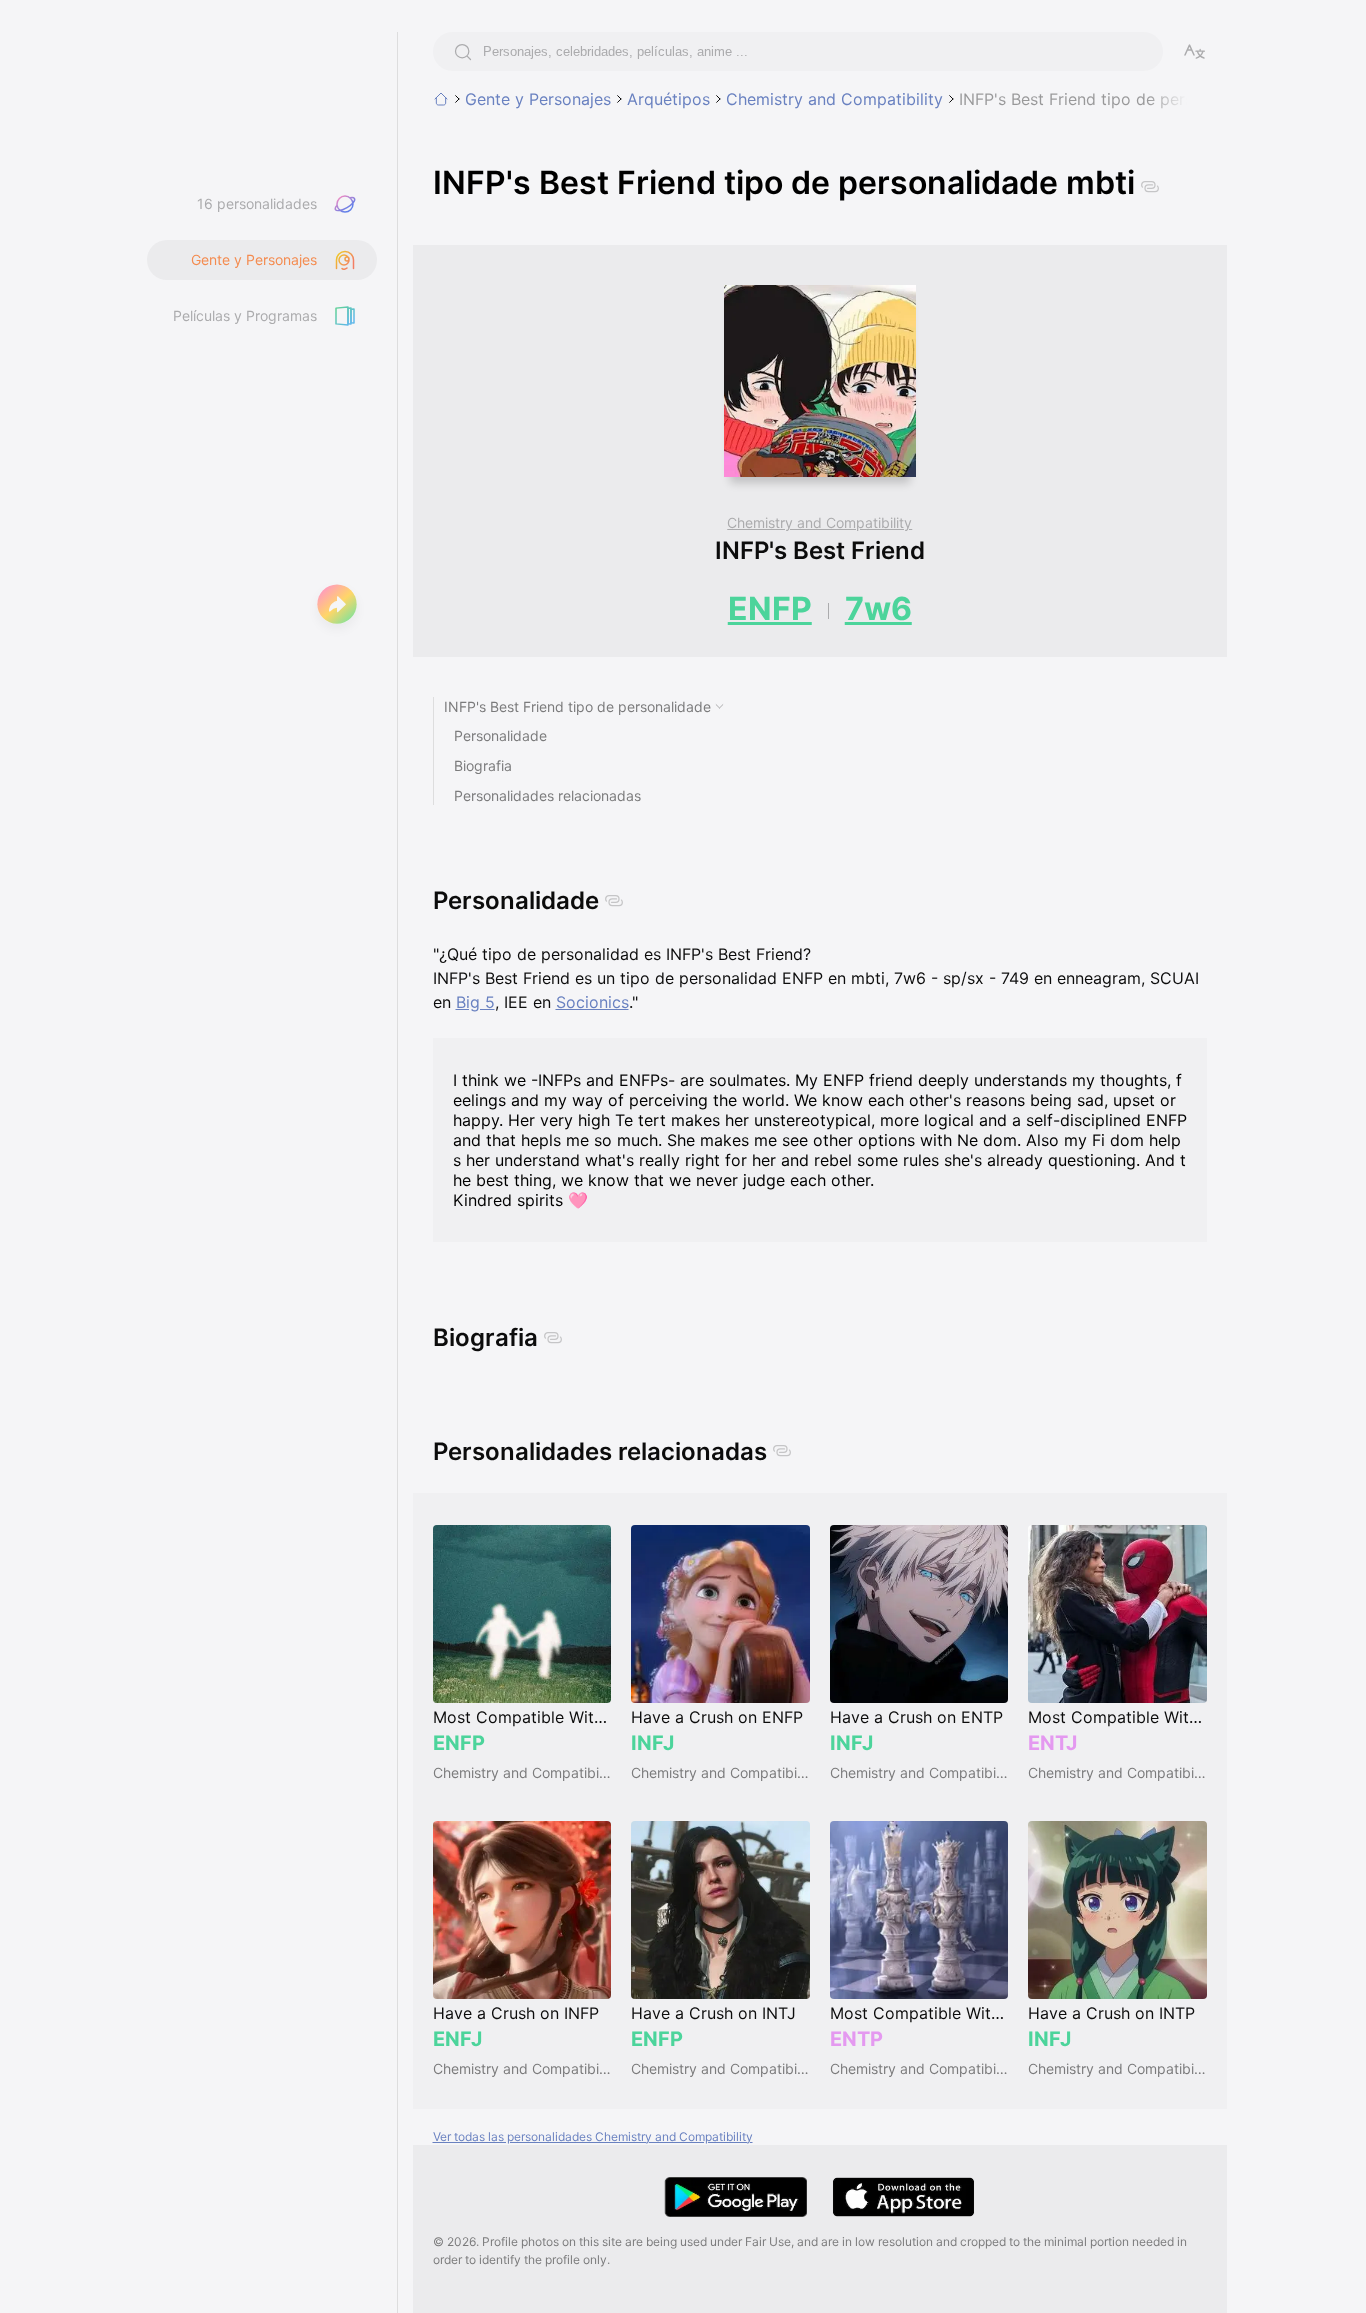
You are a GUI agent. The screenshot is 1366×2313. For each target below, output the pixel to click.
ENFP (770, 608)
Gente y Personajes (538, 99)
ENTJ (1052, 1743)
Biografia (483, 765)
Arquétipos (668, 99)
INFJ (652, 1743)
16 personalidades (257, 203)
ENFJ (457, 2039)
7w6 (878, 608)
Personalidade (500, 735)
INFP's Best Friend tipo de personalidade (577, 706)
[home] (441, 99)
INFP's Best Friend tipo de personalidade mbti (1132, 99)
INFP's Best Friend (820, 550)
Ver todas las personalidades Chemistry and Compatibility (593, 2136)
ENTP (856, 2039)
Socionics (592, 1002)
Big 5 (475, 1002)
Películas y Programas (245, 315)
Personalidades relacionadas (547, 795)
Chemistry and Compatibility (834, 99)
